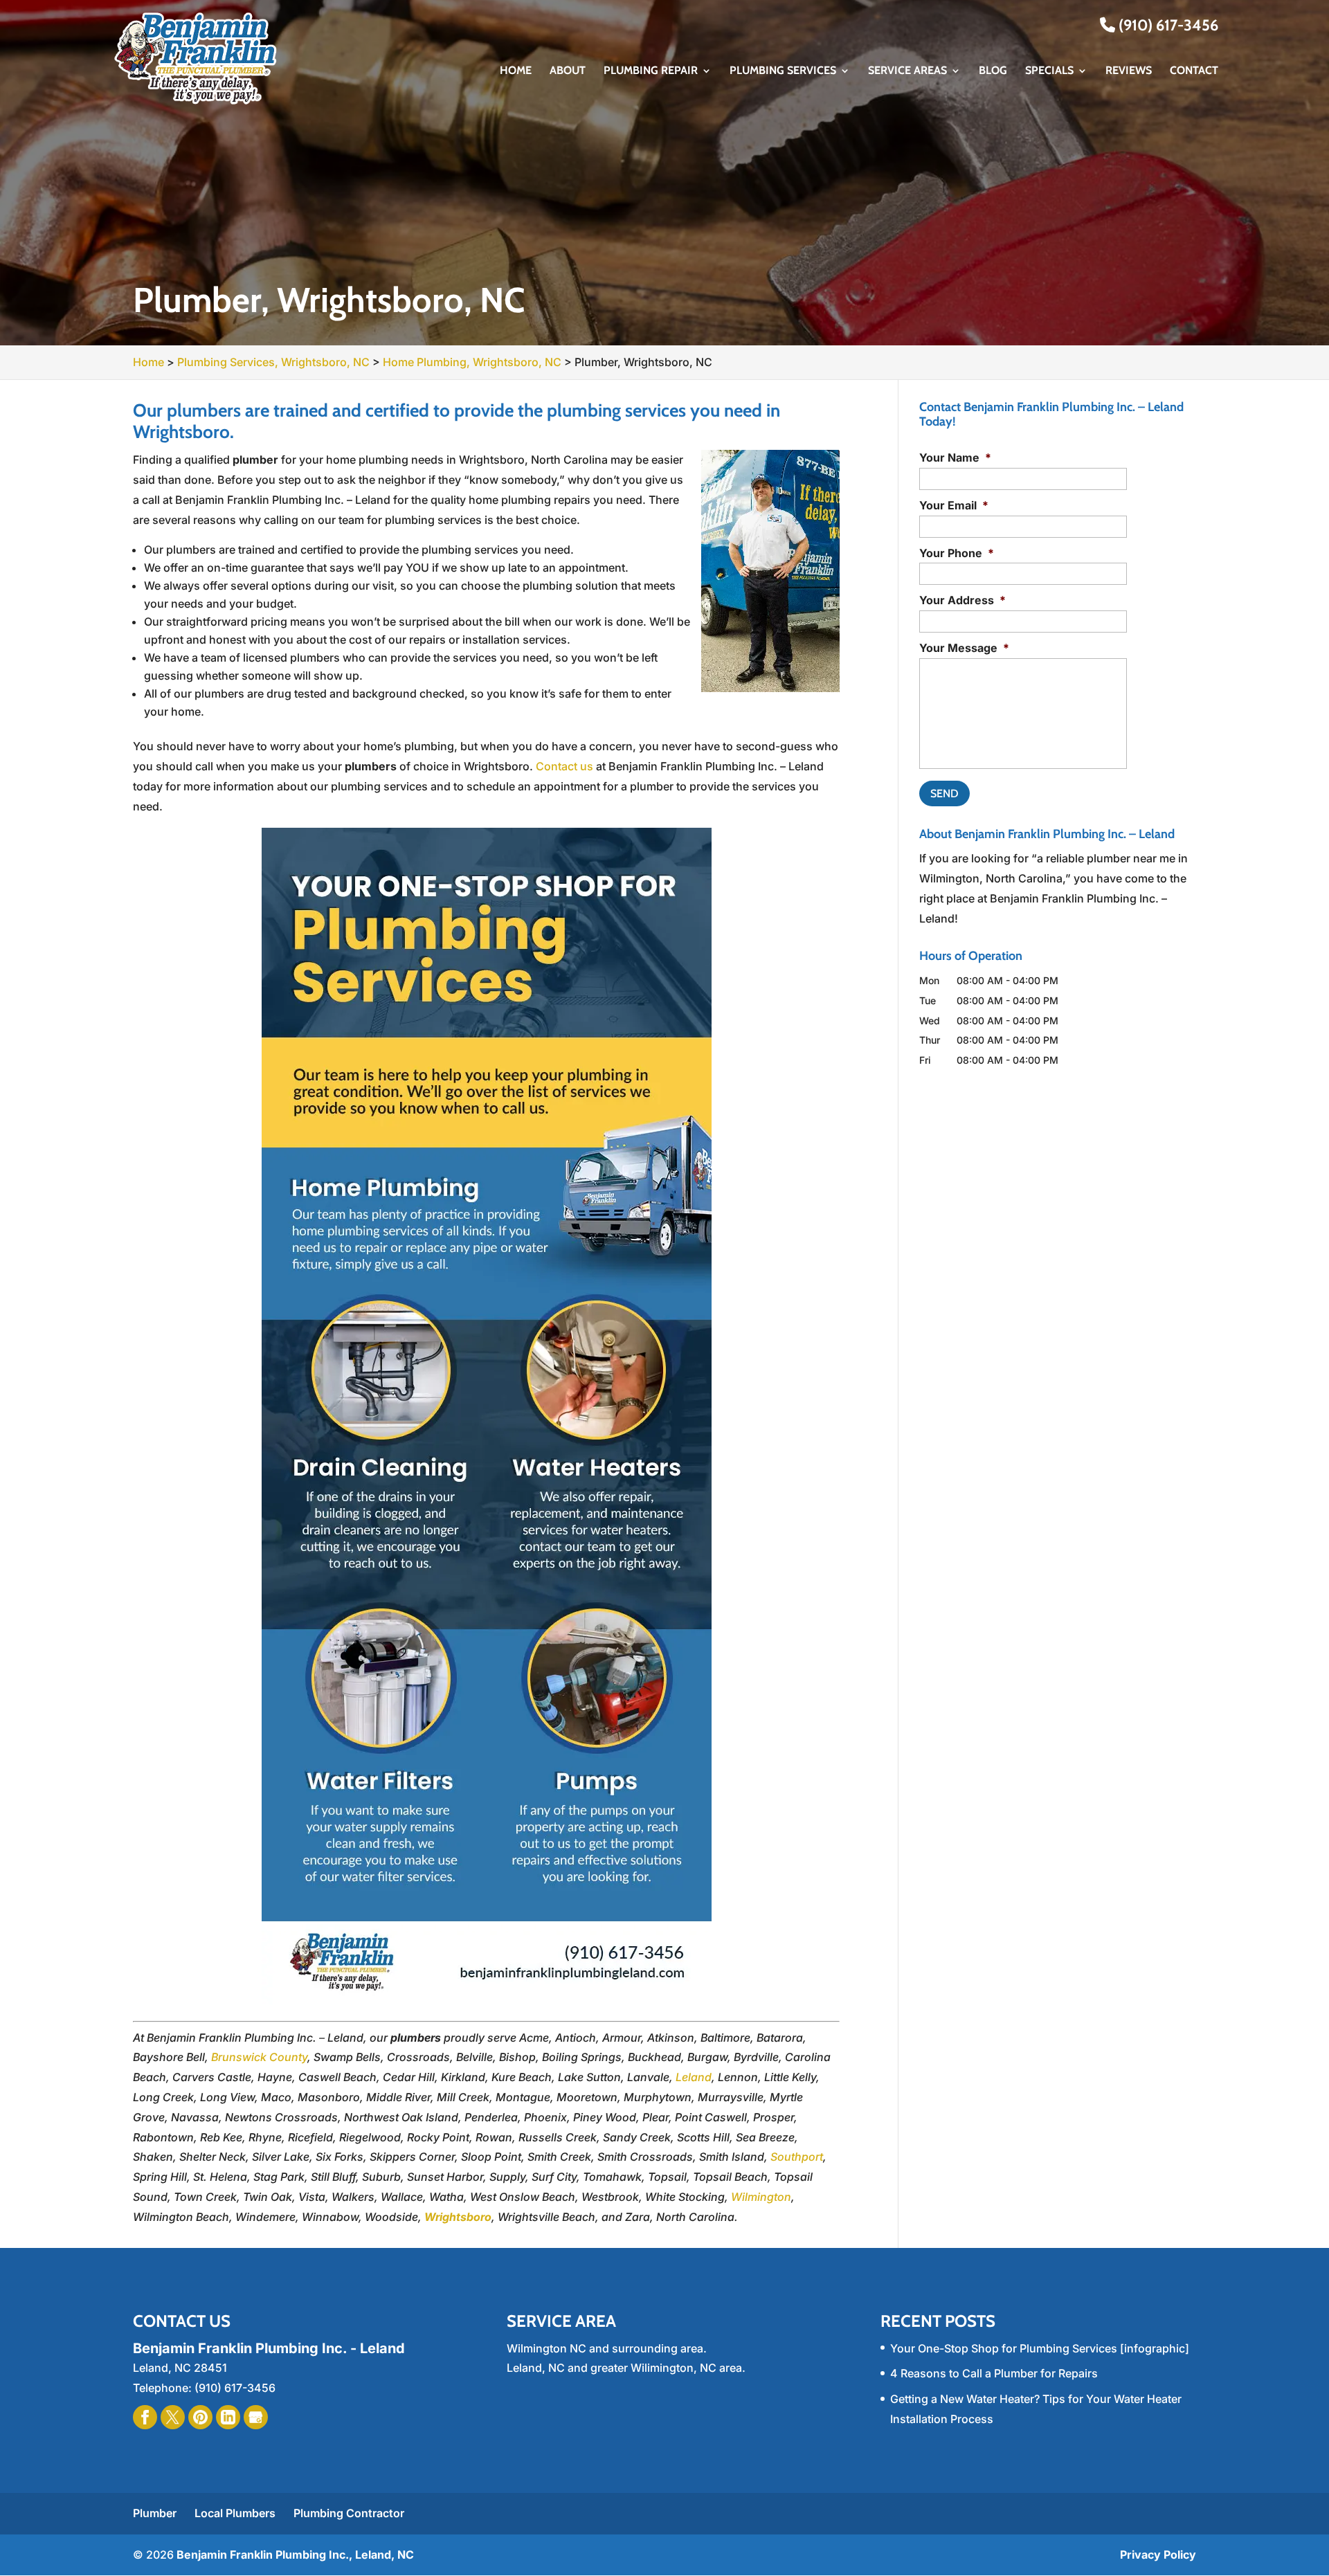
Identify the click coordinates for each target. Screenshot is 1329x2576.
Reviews (1129, 71)
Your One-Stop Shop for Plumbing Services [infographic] (1040, 2348)
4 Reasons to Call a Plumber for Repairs (994, 2373)
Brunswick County (259, 2057)
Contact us (564, 766)
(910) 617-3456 (1167, 25)
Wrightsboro (458, 2217)
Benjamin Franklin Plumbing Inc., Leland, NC (295, 2555)
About (568, 71)
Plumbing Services (783, 71)
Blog (993, 71)
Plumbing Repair (651, 71)
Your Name (955, 457)
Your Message (964, 648)
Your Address (962, 600)
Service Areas (907, 71)
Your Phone (957, 553)
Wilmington (761, 2197)
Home (516, 71)
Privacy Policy (1158, 2555)
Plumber (155, 2513)
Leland (694, 2077)
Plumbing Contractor (349, 2513)
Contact (1194, 71)
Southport (797, 2157)
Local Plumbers (235, 2513)
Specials (1049, 71)
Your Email (954, 505)
